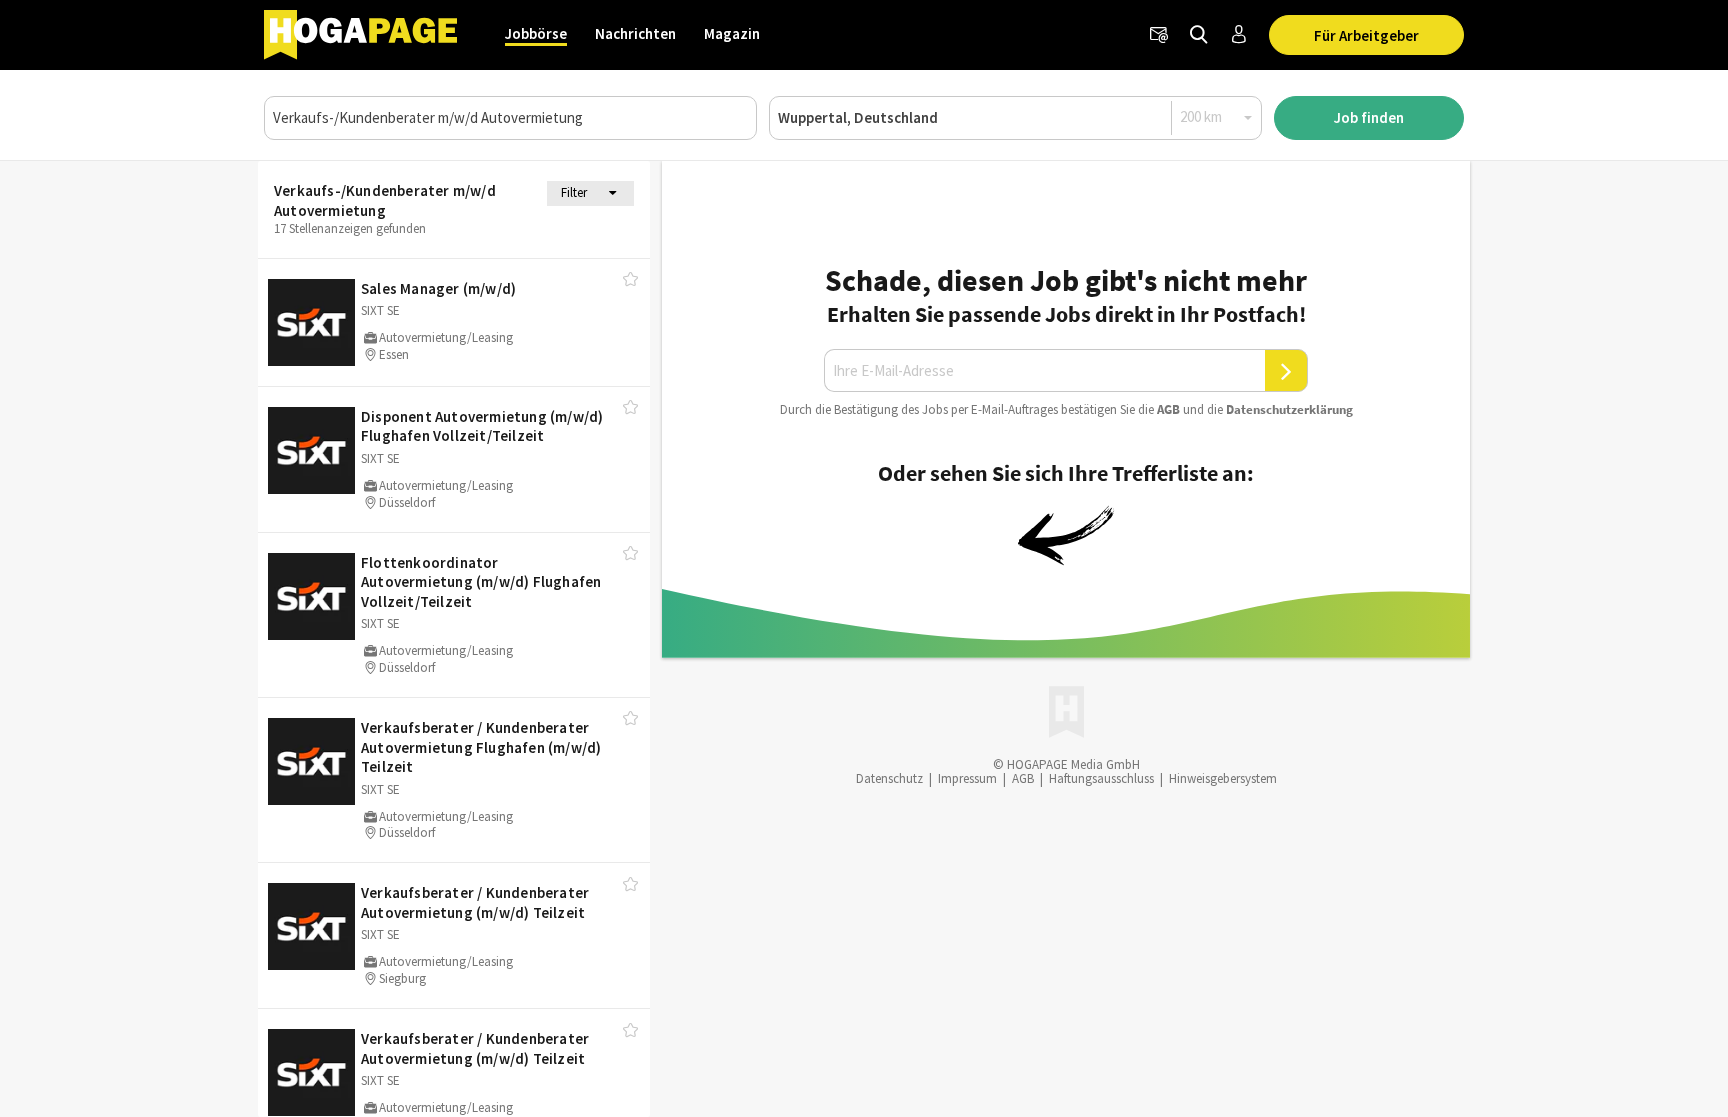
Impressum (967, 778)
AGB (1168, 409)
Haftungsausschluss (1101, 778)
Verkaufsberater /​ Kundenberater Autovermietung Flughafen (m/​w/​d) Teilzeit (481, 747)
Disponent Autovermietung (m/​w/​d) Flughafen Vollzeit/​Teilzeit (482, 426)
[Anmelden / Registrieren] (1239, 35)
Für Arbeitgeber (1366, 35)
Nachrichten (635, 33)
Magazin (732, 33)
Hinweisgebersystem (1223, 778)
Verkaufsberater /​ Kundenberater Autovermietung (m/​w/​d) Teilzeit (475, 902)
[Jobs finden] (1199, 35)
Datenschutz (889, 778)
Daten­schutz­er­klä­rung (1289, 409)
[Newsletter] (1159, 35)
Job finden (1369, 117)
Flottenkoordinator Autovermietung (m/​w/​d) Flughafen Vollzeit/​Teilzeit (481, 582)
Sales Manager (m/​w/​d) (438, 288)
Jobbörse (536, 33)
